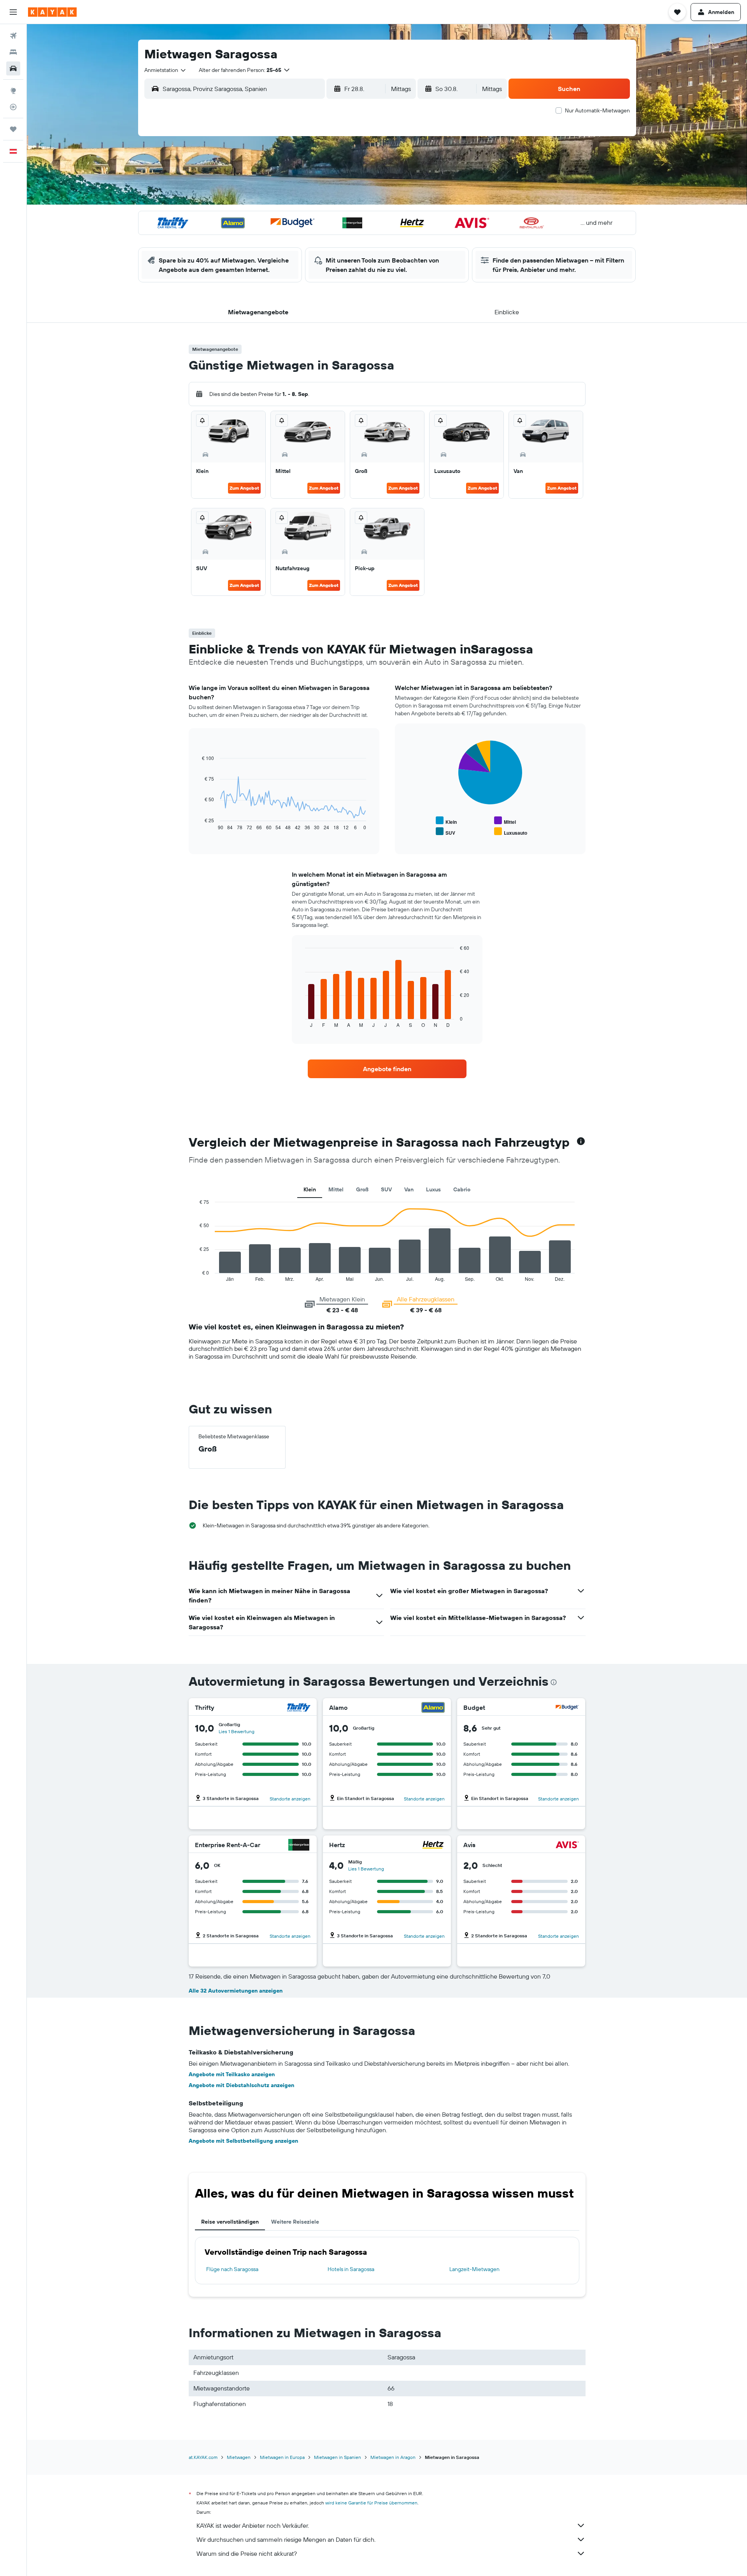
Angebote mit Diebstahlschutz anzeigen (241, 2085)
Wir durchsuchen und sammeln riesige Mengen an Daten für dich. (286, 2539)
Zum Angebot (244, 488)
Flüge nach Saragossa (232, 2269)
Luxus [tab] (433, 1189)
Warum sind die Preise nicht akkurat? (247, 2553)
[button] (13, 12)
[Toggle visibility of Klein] (446, 821)
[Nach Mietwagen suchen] (13, 68)
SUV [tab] (386, 1189)
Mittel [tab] (336, 1189)
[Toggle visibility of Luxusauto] (511, 832)
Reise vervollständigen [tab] (230, 2222)
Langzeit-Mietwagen (474, 2269)
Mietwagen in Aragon (393, 2457)
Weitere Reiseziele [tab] (295, 2222)
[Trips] (13, 129)
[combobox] (166, 70)
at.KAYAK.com (203, 2457)
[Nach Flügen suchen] (13, 36)
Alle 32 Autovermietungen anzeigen (236, 1991)
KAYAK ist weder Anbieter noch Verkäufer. (253, 2525)
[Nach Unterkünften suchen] (13, 52)
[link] (387, 1069)
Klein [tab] (310, 1189)
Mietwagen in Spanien (338, 2457)
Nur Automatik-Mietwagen (597, 110)
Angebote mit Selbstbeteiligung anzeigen (243, 2141)
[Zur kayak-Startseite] (52, 12)
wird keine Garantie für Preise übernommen (371, 2503)
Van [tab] (409, 1189)
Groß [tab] (362, 1189)
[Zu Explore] (13, 91)
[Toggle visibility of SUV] (445, 832)
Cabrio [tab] (462, 1189)
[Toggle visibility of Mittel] (505, 821)
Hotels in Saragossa (351, 2269)
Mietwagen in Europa (282, 2457)
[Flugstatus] (13, 107)
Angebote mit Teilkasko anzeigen (232, 2074)
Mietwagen (239, 2457)
